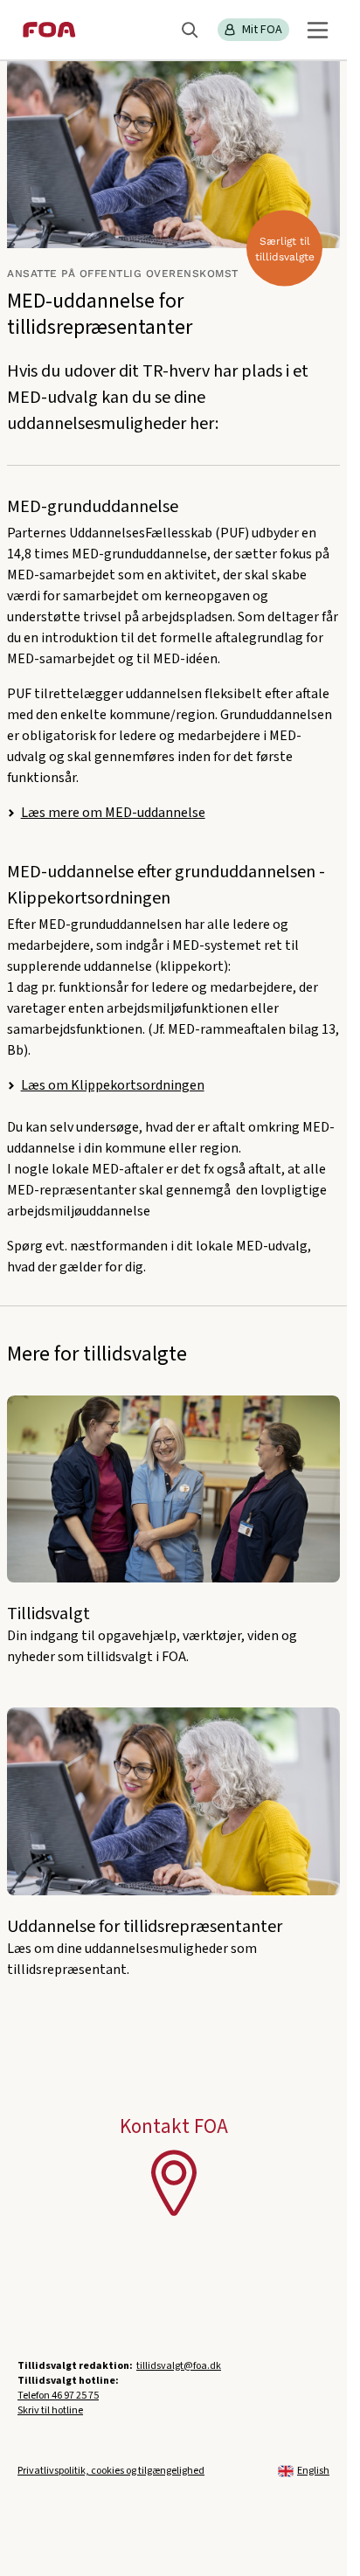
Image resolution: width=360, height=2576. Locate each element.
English (313, 2471)
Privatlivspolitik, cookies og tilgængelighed (111, 2471)
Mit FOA (262, 30)
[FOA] (49, 30)
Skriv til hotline (50, 2410)
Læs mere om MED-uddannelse (113, 813)
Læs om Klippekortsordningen (113, 1085)
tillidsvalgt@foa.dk (179, 2366)
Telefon (58, 2396)
